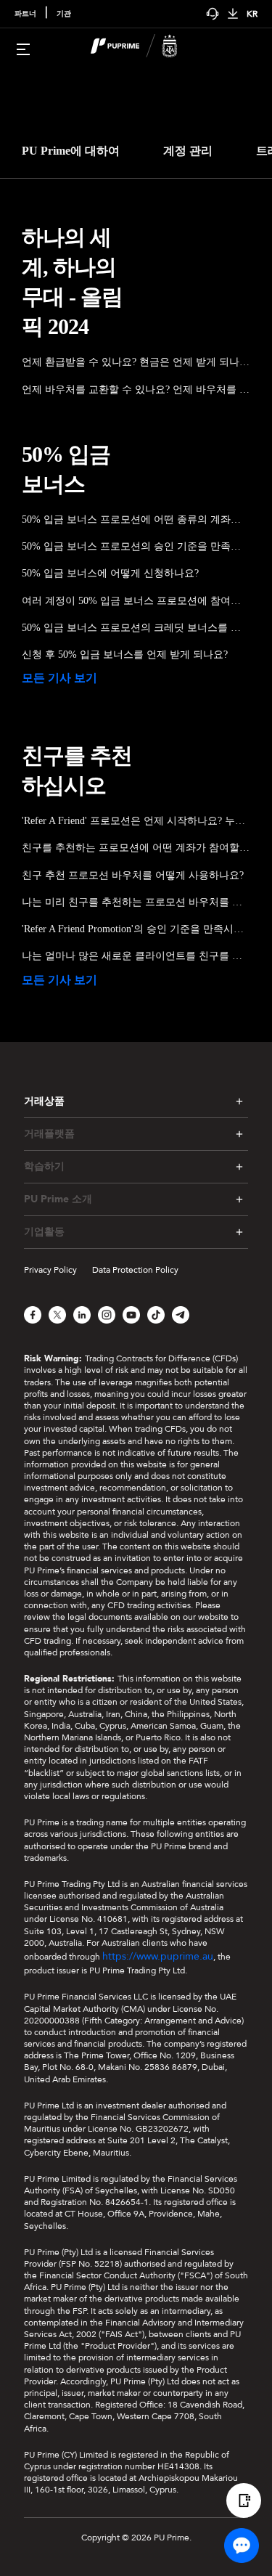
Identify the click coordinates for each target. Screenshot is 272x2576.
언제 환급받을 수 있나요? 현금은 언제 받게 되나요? (136, 362)
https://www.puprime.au (158, 1956)
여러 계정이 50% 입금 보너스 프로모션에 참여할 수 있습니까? (136, 601)
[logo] (145, 48)
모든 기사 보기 (59, 678)
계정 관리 (188, 151)
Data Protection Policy (135, 1270)
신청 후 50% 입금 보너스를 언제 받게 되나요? (125, 655)
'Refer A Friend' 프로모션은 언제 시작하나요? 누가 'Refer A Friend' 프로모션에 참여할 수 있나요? (136, 821)
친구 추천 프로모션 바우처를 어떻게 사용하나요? (133, 875)
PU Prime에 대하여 (71, 151)
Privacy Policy (50, 1270)
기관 (64, 14)
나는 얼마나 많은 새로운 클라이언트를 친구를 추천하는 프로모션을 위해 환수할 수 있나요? (136, 956)
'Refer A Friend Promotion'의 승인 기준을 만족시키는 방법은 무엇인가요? (136, 929)
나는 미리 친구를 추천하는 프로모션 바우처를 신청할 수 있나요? (136, 902)
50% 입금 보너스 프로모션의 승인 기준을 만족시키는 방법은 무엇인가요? (136, 546)
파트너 (25, 14)
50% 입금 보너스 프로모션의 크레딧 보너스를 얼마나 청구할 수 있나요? (136, 628)
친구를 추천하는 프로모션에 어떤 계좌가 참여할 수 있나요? (136, 848)
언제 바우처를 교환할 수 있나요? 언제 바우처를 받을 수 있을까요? (136, 390)
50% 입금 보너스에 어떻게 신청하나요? (110, 573)
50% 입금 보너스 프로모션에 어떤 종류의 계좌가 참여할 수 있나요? (136, 519)
